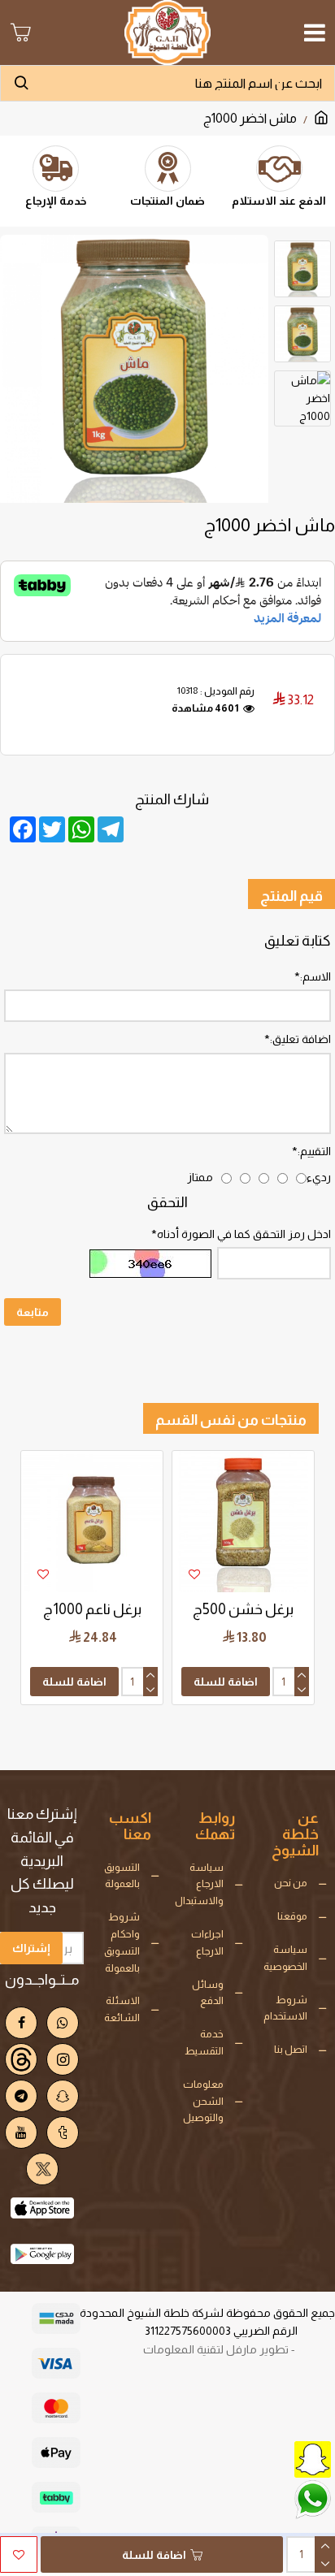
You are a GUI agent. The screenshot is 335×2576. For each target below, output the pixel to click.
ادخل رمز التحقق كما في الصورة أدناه (244, 1234)
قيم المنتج (291, 896)
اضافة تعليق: (300, 1039)
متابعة (33, 1312)
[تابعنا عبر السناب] (274, 2458)
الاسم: (315, 976)
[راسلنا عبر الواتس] (274, 2498)
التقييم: (314, 1151)
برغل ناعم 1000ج (92, 1609)
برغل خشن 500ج (243, 1609)
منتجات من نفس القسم (231, 1420)
